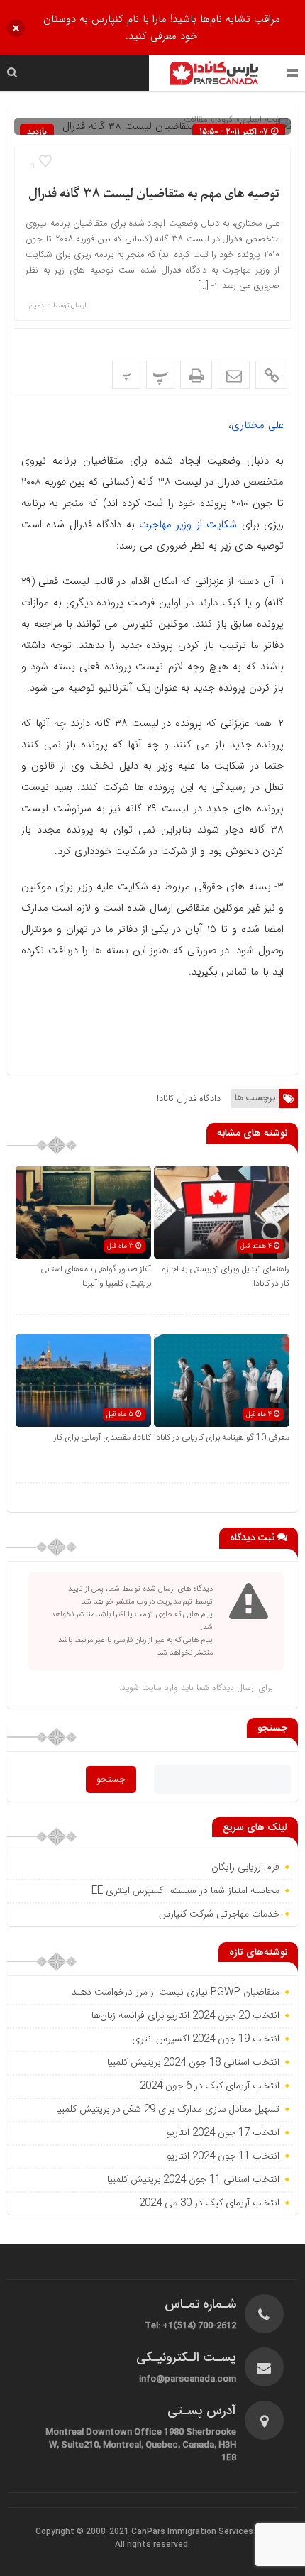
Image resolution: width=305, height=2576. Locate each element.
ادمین (38, 306)
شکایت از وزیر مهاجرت (188, 525)
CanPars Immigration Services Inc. (200, 2532)
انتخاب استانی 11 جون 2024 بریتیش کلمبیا (193, 2180)
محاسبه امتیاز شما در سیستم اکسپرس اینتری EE (185, 1891)
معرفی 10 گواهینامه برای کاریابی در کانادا (222, 1437)
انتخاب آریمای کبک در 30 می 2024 (209, 2203)
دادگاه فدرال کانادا (189, 1098)
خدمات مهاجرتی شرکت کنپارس (219, 1914)
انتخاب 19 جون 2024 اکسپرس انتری (206, 2039)
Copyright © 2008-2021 (83, 2532)
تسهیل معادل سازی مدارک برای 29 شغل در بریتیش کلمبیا (168, 2110)
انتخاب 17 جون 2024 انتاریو (222, 2133)
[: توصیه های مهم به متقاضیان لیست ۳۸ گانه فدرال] (234, 375)
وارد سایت (159, 1688)
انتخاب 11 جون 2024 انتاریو (222, 2156)
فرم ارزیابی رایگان (245, 1868)
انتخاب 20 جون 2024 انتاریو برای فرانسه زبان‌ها (185, 2016)
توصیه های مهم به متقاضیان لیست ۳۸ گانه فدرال (154, 194)
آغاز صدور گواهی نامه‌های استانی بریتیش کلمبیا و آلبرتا (96, 1276)
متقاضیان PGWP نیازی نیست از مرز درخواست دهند (176, 1993)
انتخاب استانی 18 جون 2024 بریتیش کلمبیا (193, 2063)
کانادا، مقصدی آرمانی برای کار (102, 1437)
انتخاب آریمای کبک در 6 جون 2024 (210, 2086)
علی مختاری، (256, 425)
